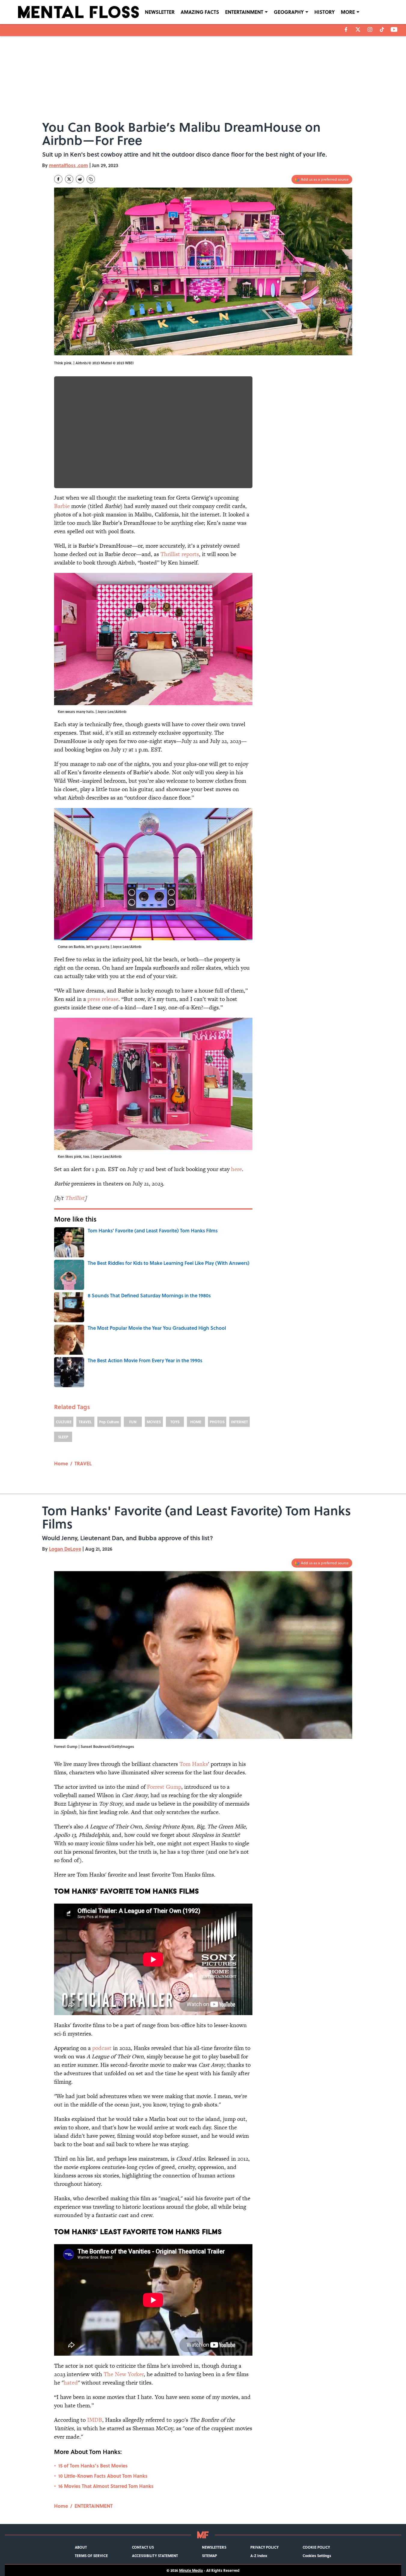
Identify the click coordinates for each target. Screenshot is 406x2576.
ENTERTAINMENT (244, 12)
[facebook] (346, 29)
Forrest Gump (164, 1787)
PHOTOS (217, 1422)
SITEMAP (209, 2556)
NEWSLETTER (160, 12)
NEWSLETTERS (214, 2547)
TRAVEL (85, 1422)
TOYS (175, 1422)
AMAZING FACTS (200, 12)
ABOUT (81, 2547)
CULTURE (64, 1422)
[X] (358, 29)
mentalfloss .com (69, 165)
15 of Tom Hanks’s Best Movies (93, 2466)
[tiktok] (382, 29)
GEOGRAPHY (289, 12)
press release (103, 999)
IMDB (95, 2420)
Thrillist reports (180, 554)
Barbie (62, 506)
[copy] (91, 179)
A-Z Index (259, 2556)
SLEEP (63, 1437)
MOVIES (154, 1422)
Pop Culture (109, 1422)
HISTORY (325, 12)
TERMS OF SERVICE (91, 2556)
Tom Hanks (194, 1764)
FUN (133, 1422)
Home (61, 1463)
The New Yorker (124, 2374)
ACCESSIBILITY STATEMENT (155, 2556)
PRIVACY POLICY (264, 2547)
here (237, 1169)
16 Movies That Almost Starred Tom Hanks (106, 2486)
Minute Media (191, 2570)
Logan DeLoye (65, 1549)
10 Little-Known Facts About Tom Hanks (103, 2476)
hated (71, 2383)
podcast (102, 2048)
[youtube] (394, 29)
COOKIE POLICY (316, 2547)
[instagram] (370, 29)
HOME (196, 1422)
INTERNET (240, 1422)
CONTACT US (143, 2547)
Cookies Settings (317, 2556)
